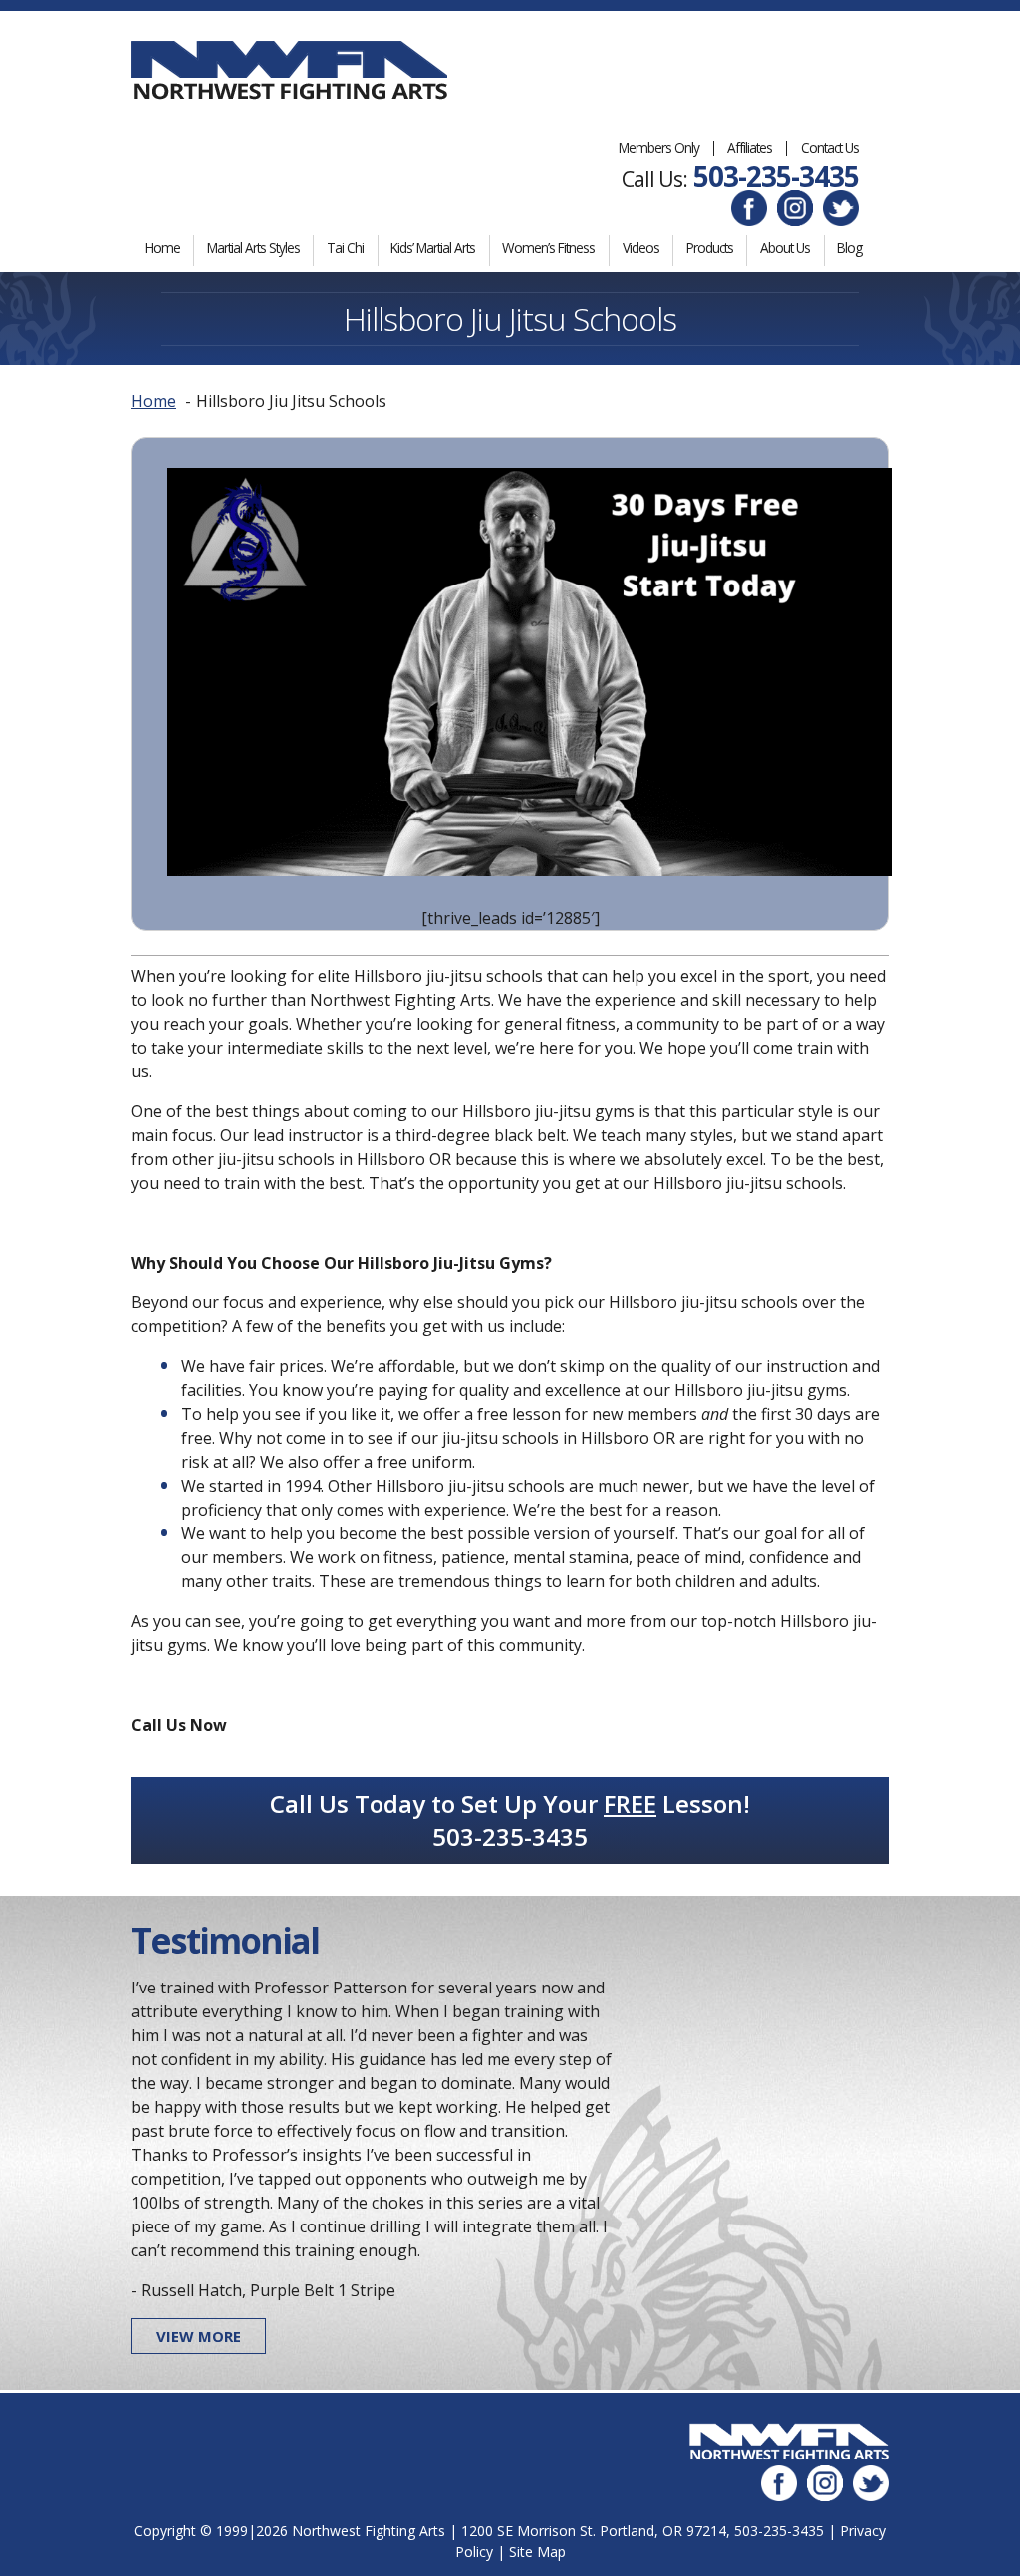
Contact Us (830, 148)
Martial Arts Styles (254, 247)
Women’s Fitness (548, 247)
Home (163, 247)
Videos (641, 247)
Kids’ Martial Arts (433, 247)
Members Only (659, 148)
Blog (849, 247)
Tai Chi (345, 247)
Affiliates (750, 148)
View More (199, 2336)
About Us (785, 247)
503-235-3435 (776, 176)
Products (710, 247)
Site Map (537, 2552)
